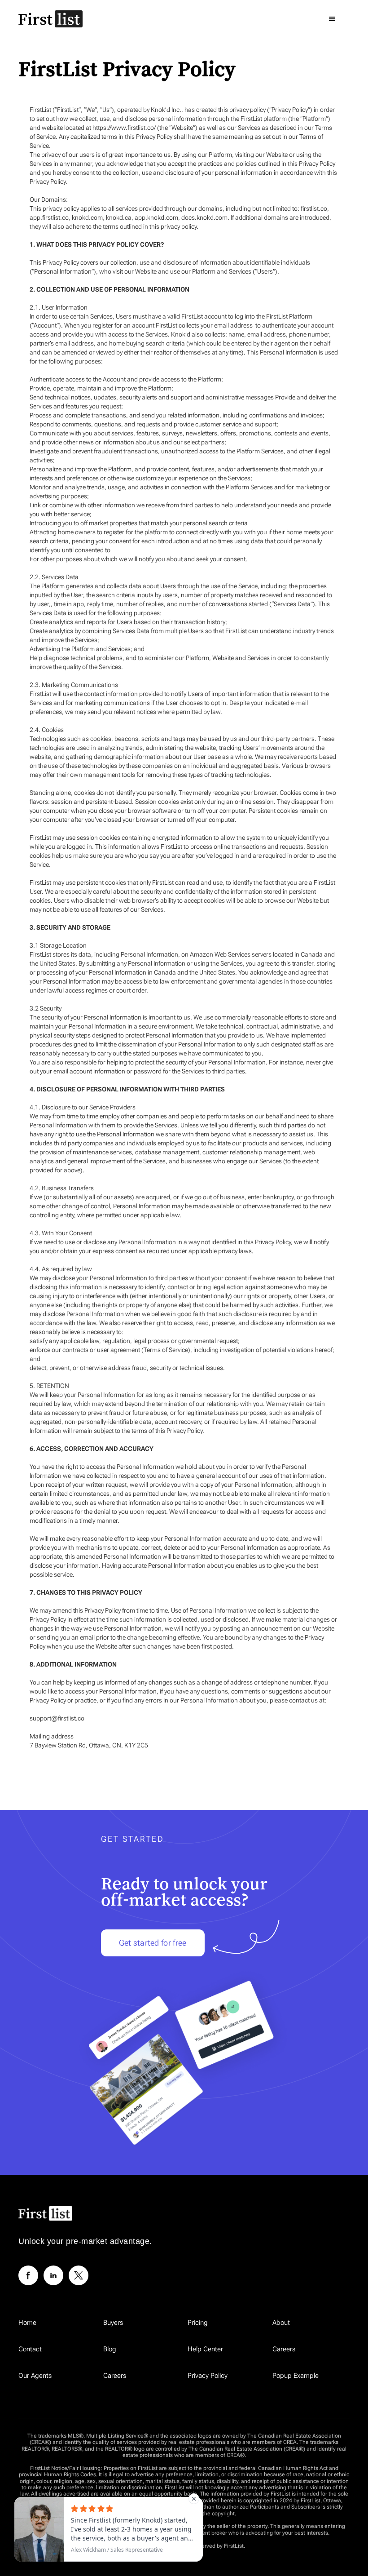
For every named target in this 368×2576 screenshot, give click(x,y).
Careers (284, 2349)
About (281, 2323)
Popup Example (296, 2376)
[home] (50, 19)
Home (27, 2323)
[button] (332, 19)
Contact (30, 2349)
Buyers (113, 2323)
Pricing (198, 2323)
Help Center (205, 2349)
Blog (110, 2349)
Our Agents (35, 2376)
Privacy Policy (208, 2376)
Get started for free (153, 1943)
